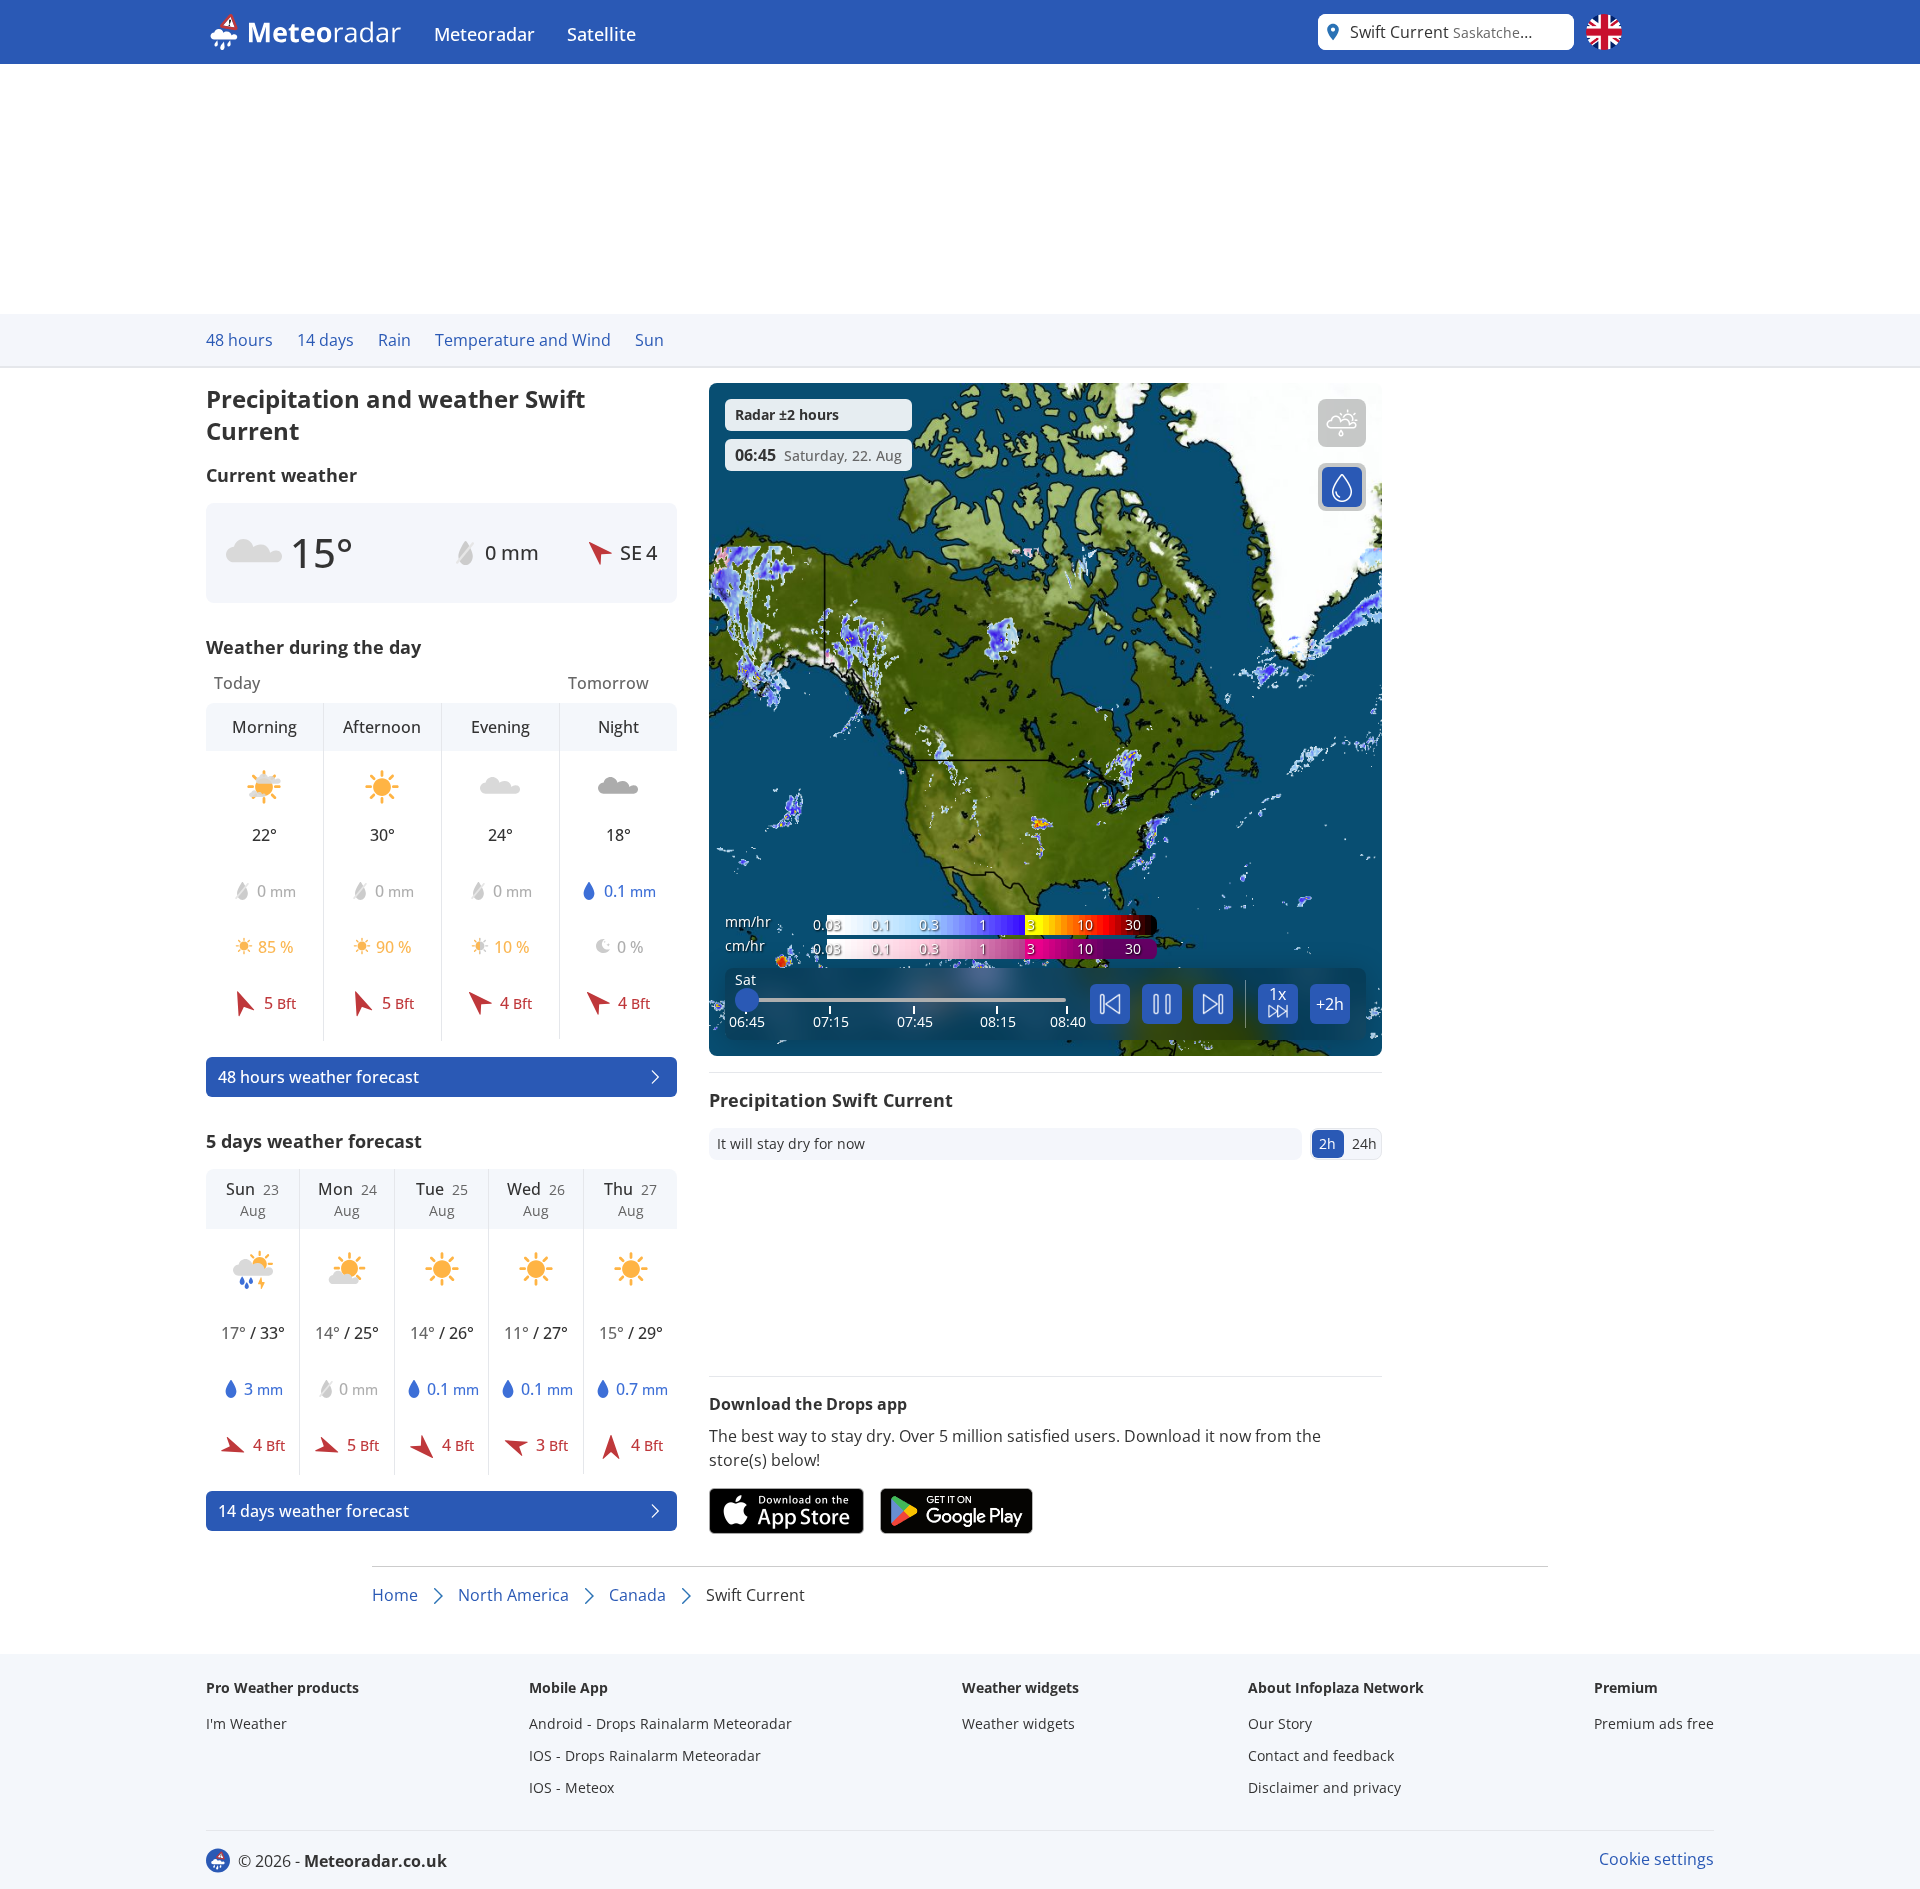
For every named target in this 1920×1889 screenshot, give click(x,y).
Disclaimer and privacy (1324, 1787)
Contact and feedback (1321, 1755)
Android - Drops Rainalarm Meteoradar (660, 1723)
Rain (394, 340)
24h (1364, 1143)
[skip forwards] (1213, 1004)
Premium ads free (1654, 1723)
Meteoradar (484, 34)
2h (1327, 1143)
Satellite (601, 34)
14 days (325, 340)
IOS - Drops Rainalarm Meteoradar (645, 1755)
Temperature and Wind (523, 340)
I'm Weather (246, 1723)
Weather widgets (1018, 1723)
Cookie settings (1656, 1859)
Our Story (1280, 1723)
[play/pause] (1162, 1004)
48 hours (239, 340)
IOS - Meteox (571, 1787)
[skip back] (1110, 1004)
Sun (649, 340)
